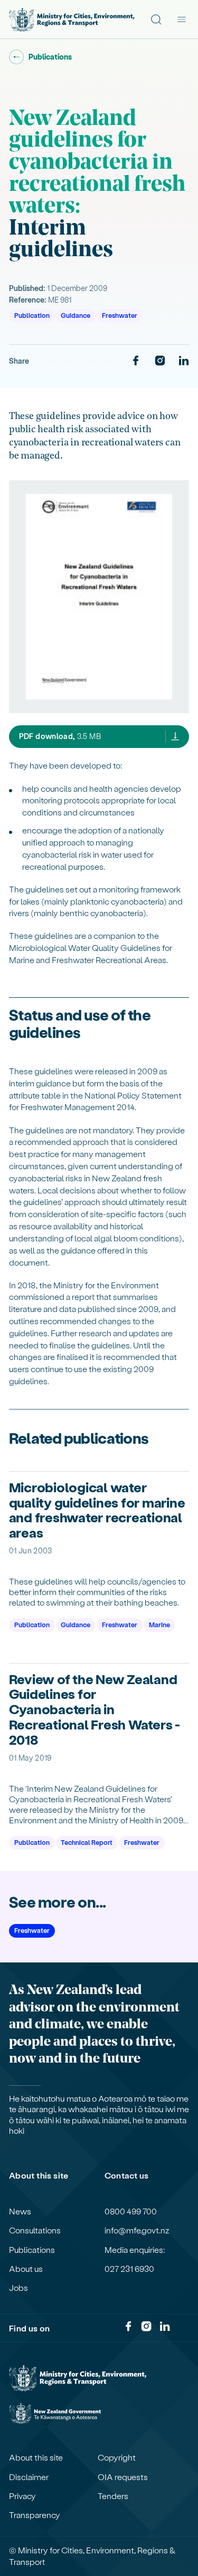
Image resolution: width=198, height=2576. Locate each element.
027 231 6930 (129, 2269)
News (20, 2211)
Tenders (113, 2496)
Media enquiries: (135, 2250)
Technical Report (87, 1842)
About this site (36, 2457)
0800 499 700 (131, 2211)
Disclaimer (29, 2477)
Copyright (117, 2457)
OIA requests (123, 2477)
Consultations (35, 2230)
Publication (32, 315)
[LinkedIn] (184, 361)
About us (26, 2269)
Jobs (18, 2288)
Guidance (76, 315)
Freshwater (120, 315)
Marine (159, 1624)
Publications (32, 2250)
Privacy (22, 2496)
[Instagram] (160, 361)
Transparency (35, 2515)
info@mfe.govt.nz (137, 2230)
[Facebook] (136, 361)
